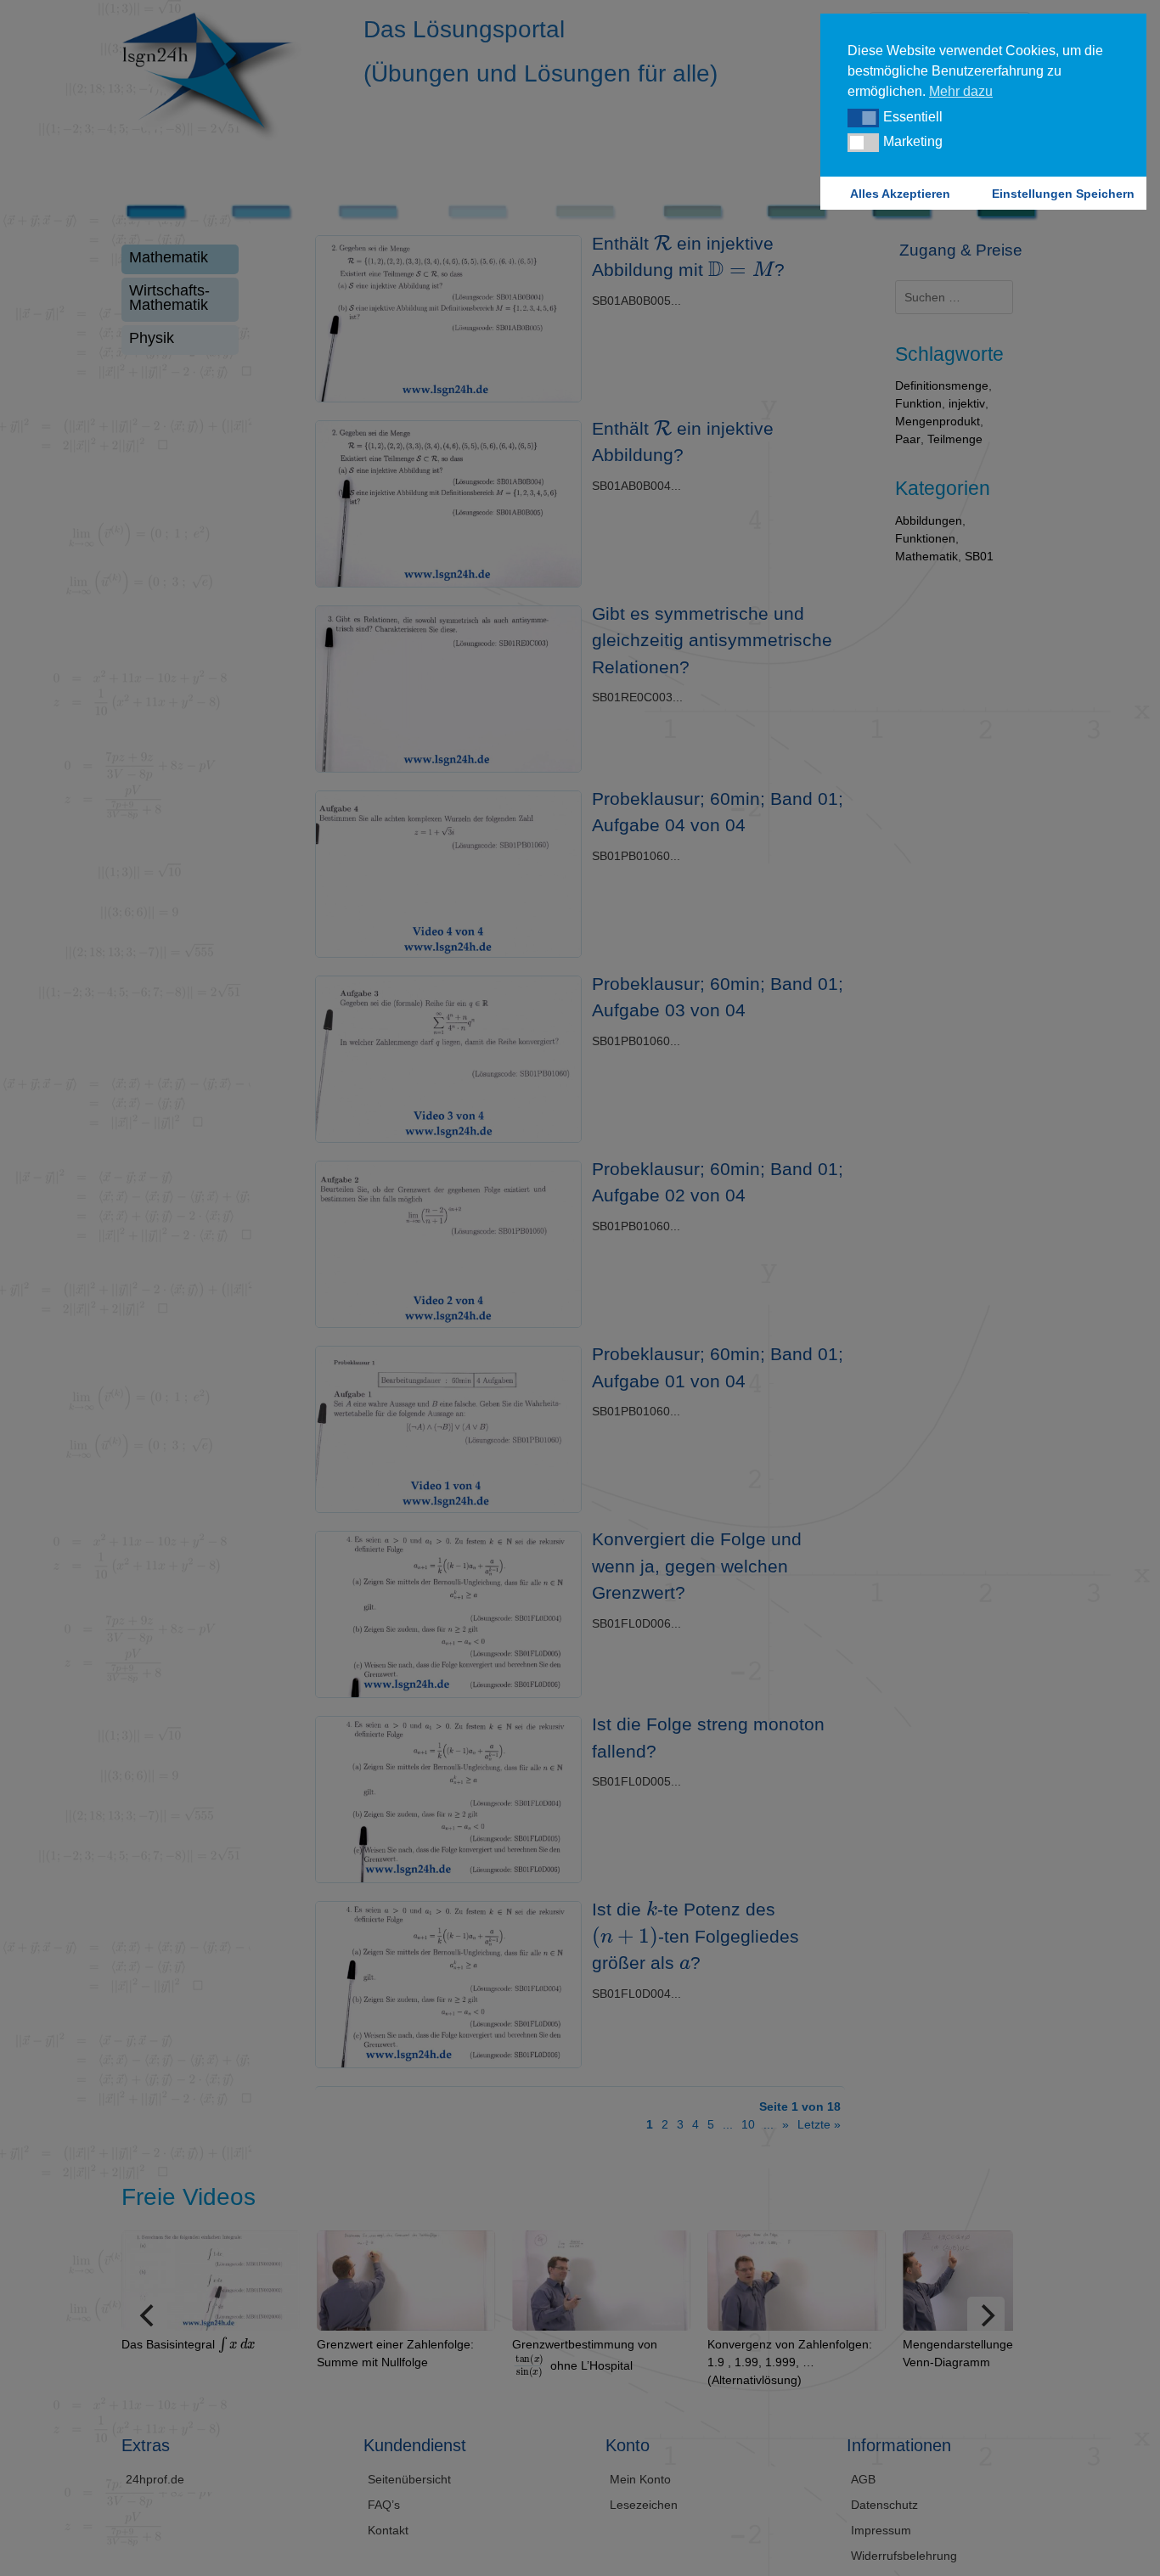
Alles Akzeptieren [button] (900, 194)
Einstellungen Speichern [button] (1063, 194)
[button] (863, 118)
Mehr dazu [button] (961, 91)
